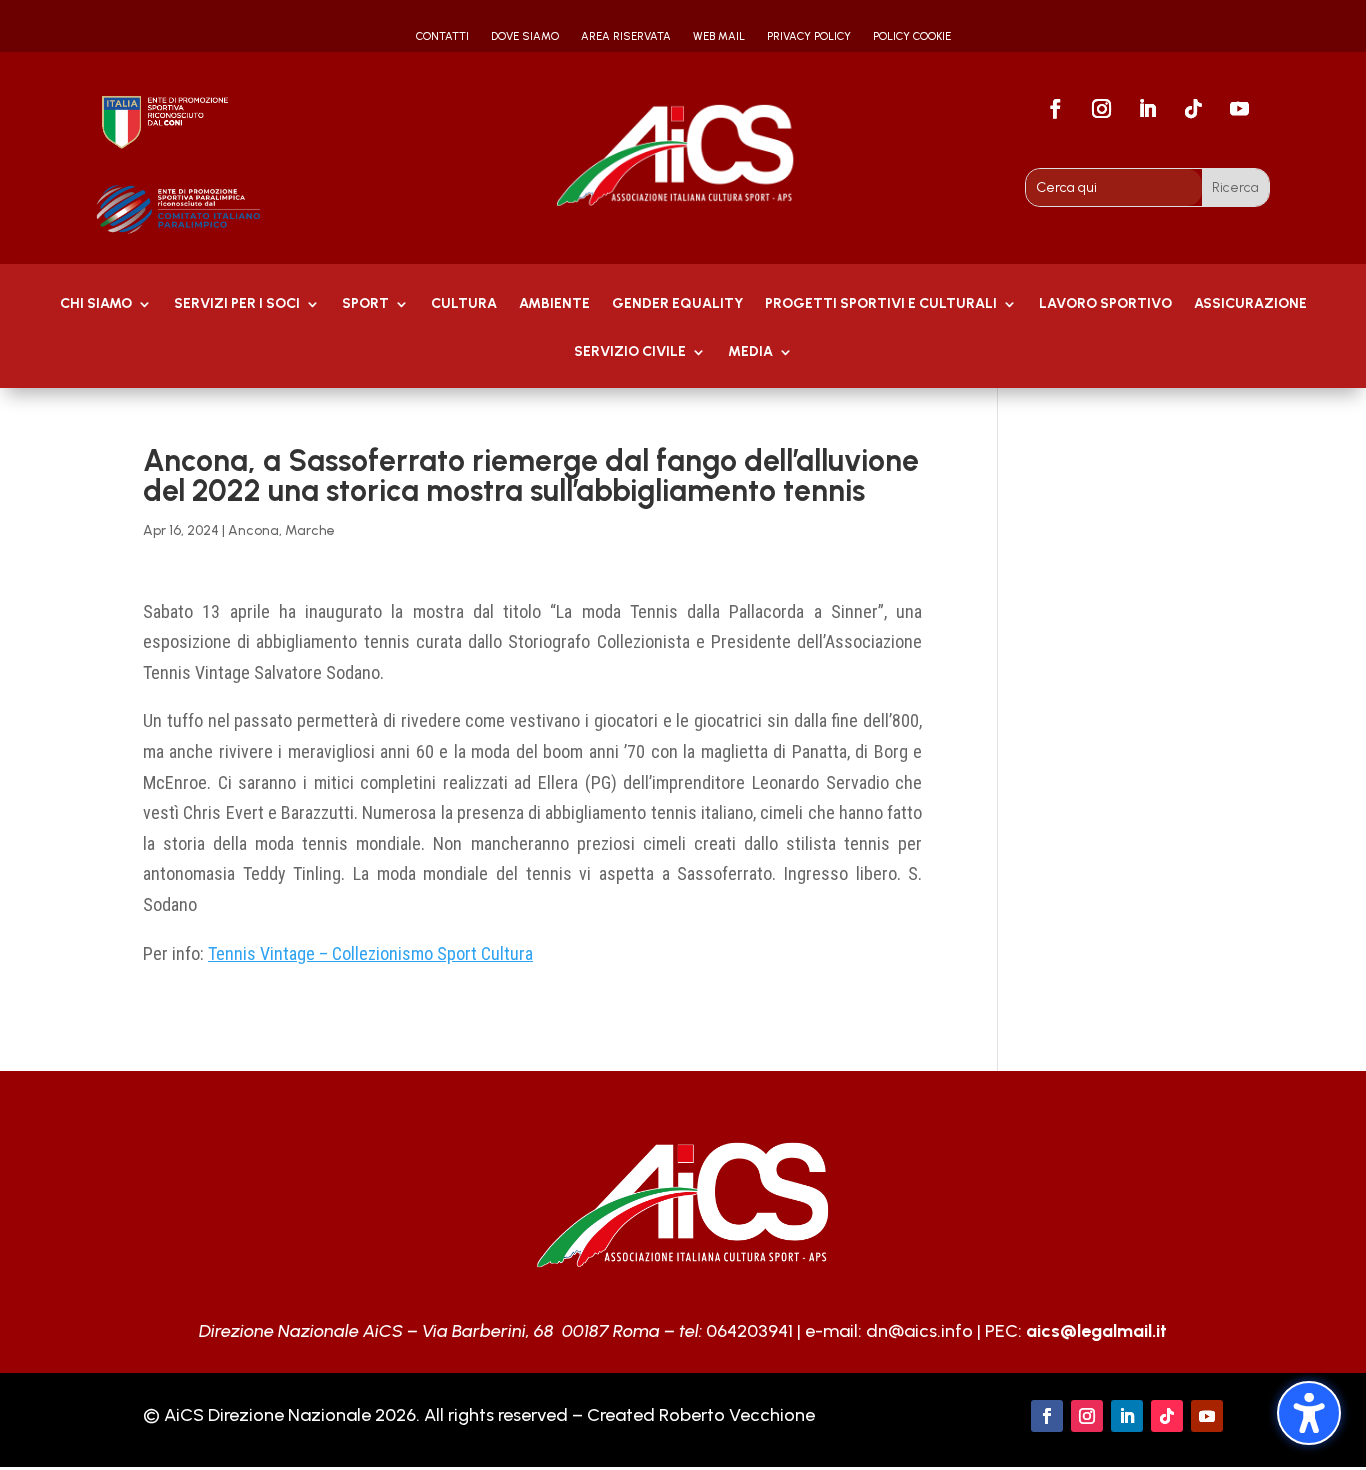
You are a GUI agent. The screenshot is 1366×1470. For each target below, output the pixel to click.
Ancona (253, 530)
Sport (365, 304)
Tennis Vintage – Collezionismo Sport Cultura (370, 953)
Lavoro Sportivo (1105, 304)
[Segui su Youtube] (1240, 109)
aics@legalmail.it (1096, 1331)
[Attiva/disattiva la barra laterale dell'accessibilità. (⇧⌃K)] (1309, 1413)
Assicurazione (1250, 304)
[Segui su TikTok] (1194, 109)
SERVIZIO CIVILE (630, 352)
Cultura (464, 304)
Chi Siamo (96, 304)
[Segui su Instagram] (1102, 109)
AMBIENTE (554, 304)
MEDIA (750, 352)
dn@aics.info (919, 1331)
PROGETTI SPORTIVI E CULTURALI (881, 304)
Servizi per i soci (237, 304)
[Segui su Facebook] (1056, 109)
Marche (310, 530)
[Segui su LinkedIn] (1148, 109)
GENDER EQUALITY (677, 304)
